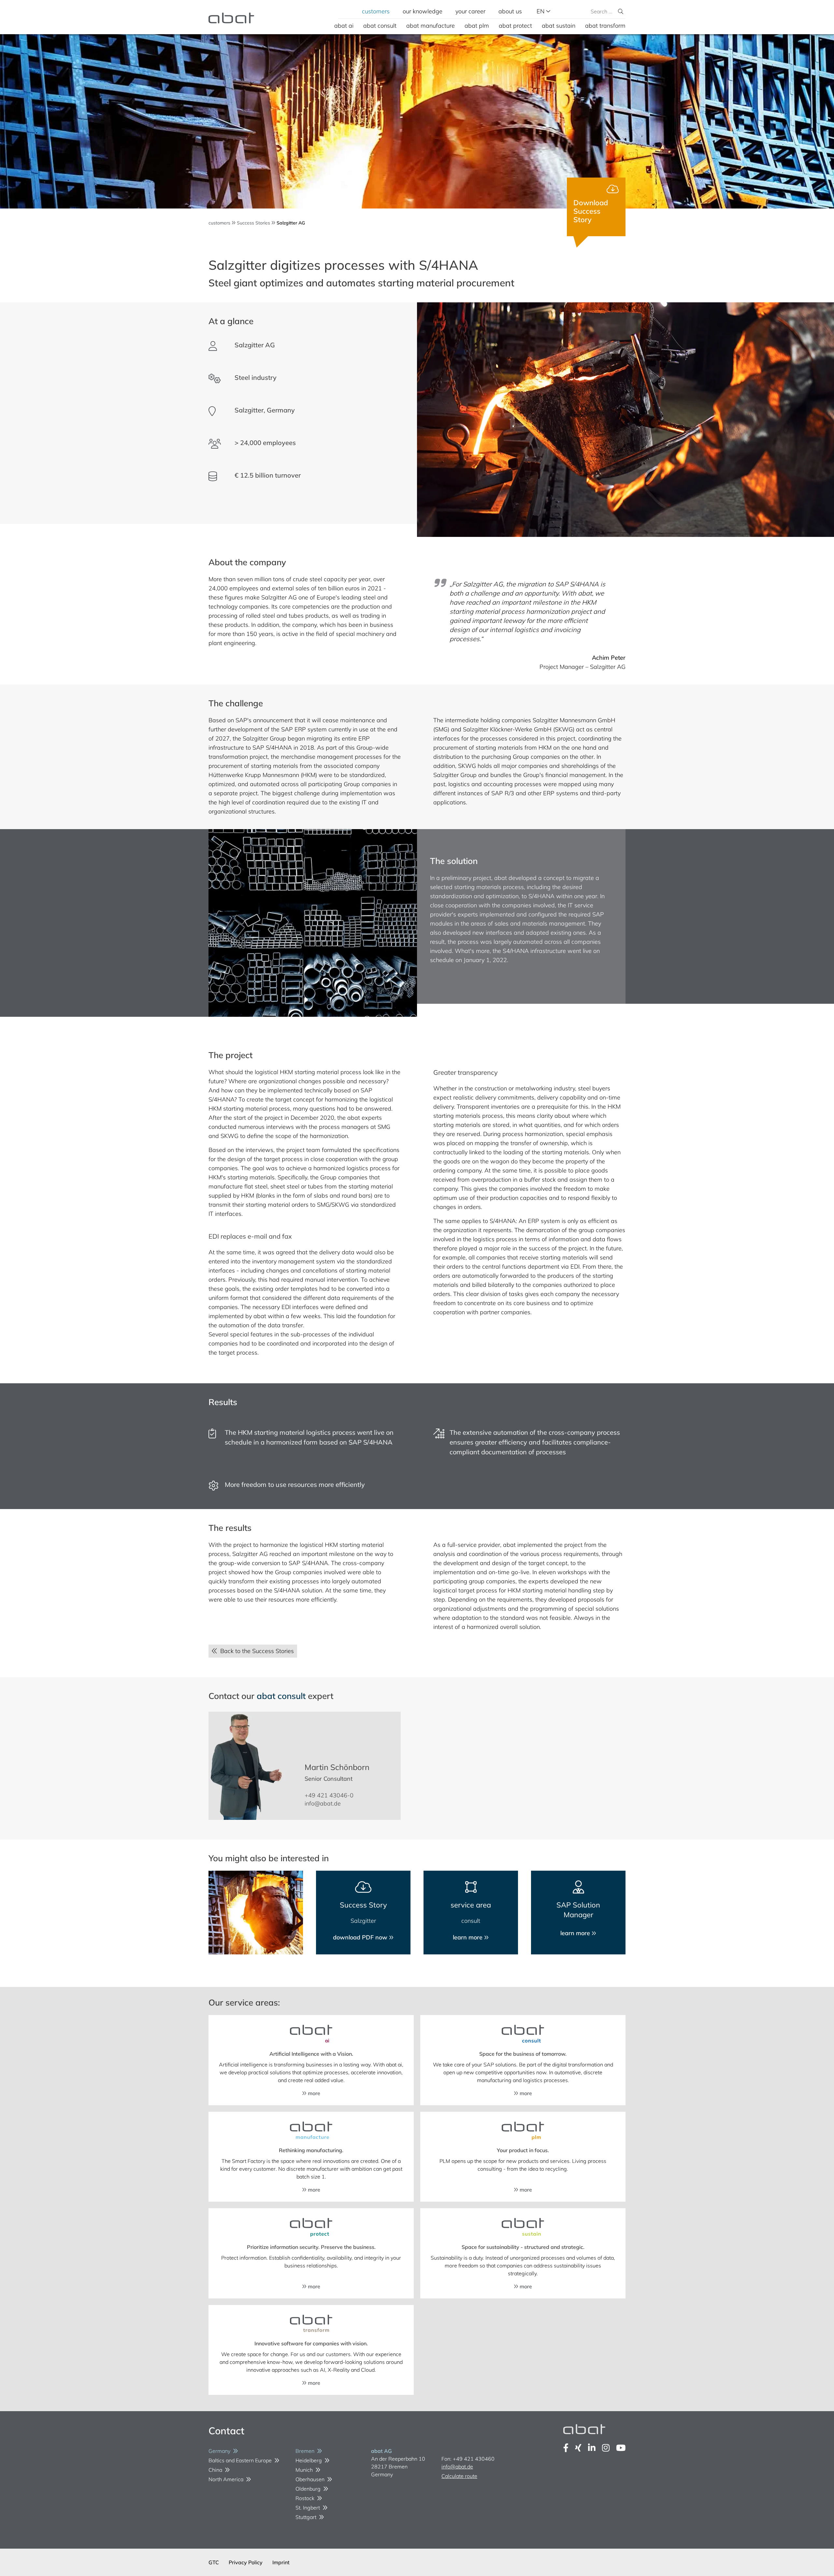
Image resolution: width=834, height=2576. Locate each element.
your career (470, 11)
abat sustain (559, 26)
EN (541, 11)
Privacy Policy (246, 2562)
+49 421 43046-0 (329, 1795)
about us (510, 11)
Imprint (281, 2562)
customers (376, 11)
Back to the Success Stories (255, 1651)
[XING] (578, 2448)
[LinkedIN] (592, 2448)
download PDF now (361, 1937)
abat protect (515, 26)
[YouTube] (621, 2448)
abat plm (477, 26)
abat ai (344, 26)
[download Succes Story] (596, 207)
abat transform (605, 26)
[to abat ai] (311, 2034)
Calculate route (459, 2476)
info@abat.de (323, 1803)
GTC (214, 2562)
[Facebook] (566, 2448)
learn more (468, 1937)
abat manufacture (431, 26)
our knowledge (423, 11)
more (313, 2093)
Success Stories (253, 223)
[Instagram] (606, 2448)
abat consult (380, 26)
